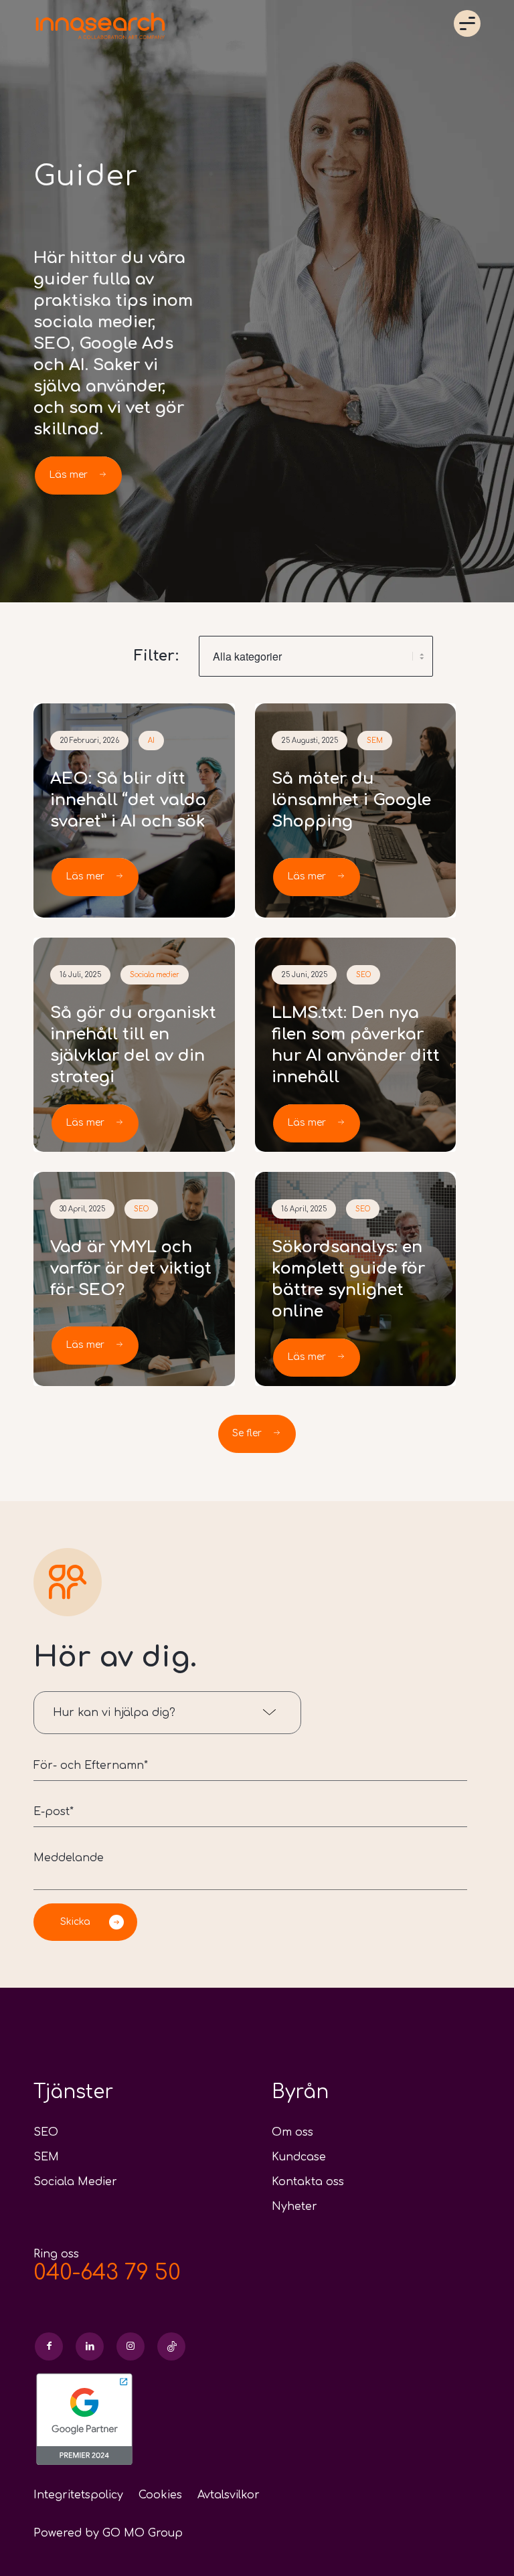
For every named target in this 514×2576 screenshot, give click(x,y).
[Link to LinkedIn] (90, 2346)
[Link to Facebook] (49, 2346)
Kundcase (299, 2157)
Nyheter (294, 2207)
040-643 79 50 (107, 2272)
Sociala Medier (75, 2182)
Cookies (160, 2495)
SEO (46, 2132)
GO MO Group (143, 2533)
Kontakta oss (308, 2182)
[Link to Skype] (171, 2346)
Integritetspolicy (78, 2495)
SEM (46, 2157)
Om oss (292, 2132)
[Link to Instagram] (131, 2346)
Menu (467, 23)
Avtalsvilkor (229, 2495)
